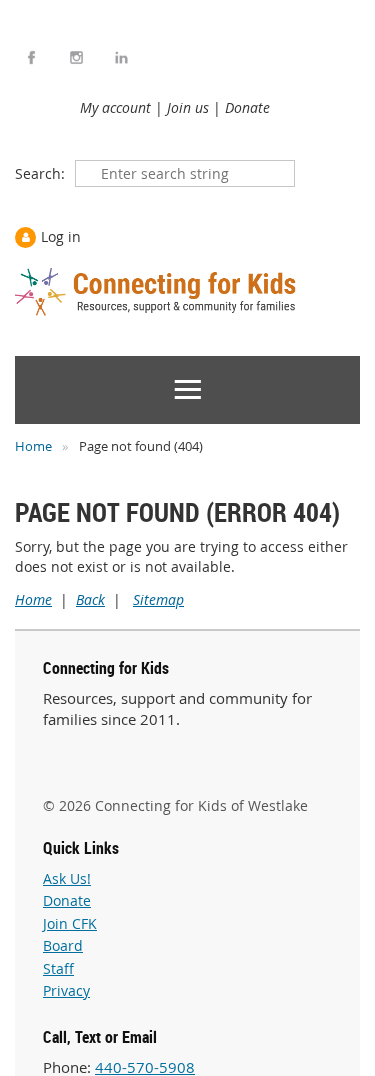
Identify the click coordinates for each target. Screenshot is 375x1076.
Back (90, 599)
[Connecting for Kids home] (157, 292)
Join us (188, 107)
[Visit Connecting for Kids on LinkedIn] (121, 57)
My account (115, 107)
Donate (247, 107)
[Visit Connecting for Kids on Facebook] (31, 57)
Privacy (66, 990)
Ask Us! (67, 878)
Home (33, 446)
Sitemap (158, 599)
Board (63, 945)
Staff (58, 968)
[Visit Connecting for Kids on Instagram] (76, 57)
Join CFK (70, 923)
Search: (40, 173)
